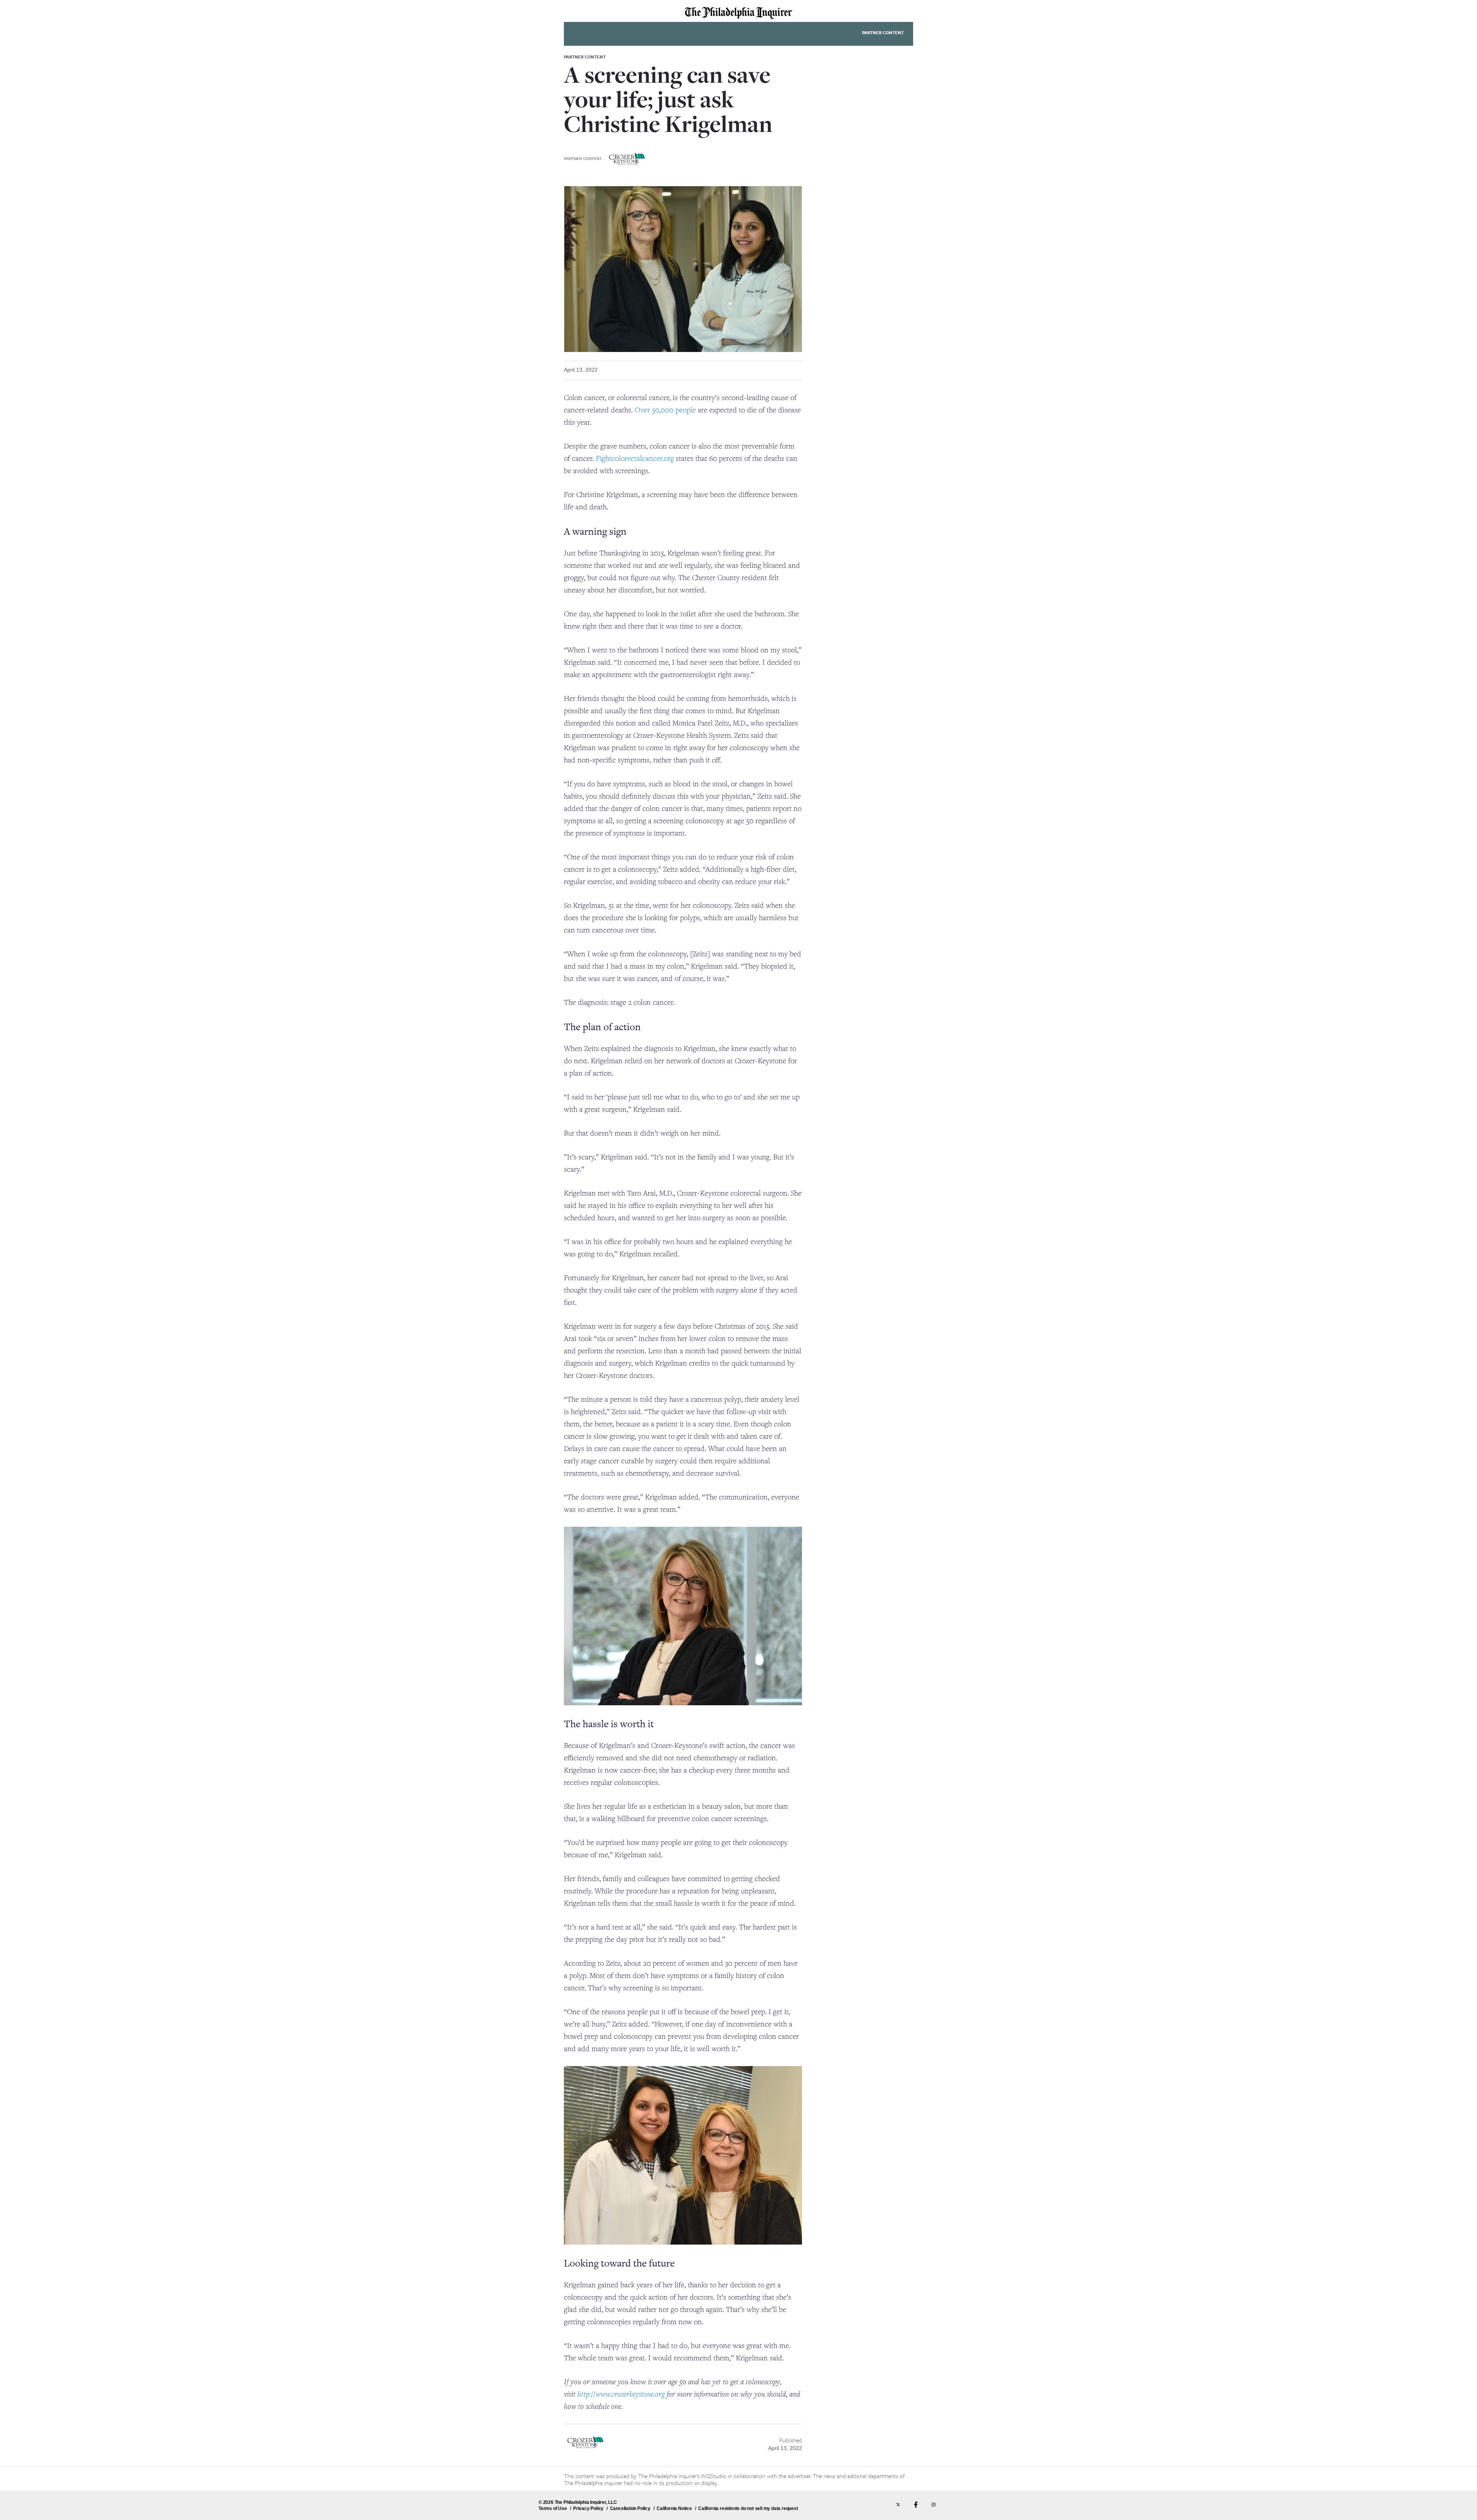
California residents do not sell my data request (748, 2508)
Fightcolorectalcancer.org (635, 458)
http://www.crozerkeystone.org (621, 2394)
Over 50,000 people (665, 410)
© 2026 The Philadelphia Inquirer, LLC (578, 2502)
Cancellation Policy (630, 2508)
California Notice (674, 2508)
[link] (738, 13)
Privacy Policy (588, 2508)
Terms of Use (553, 2508)
